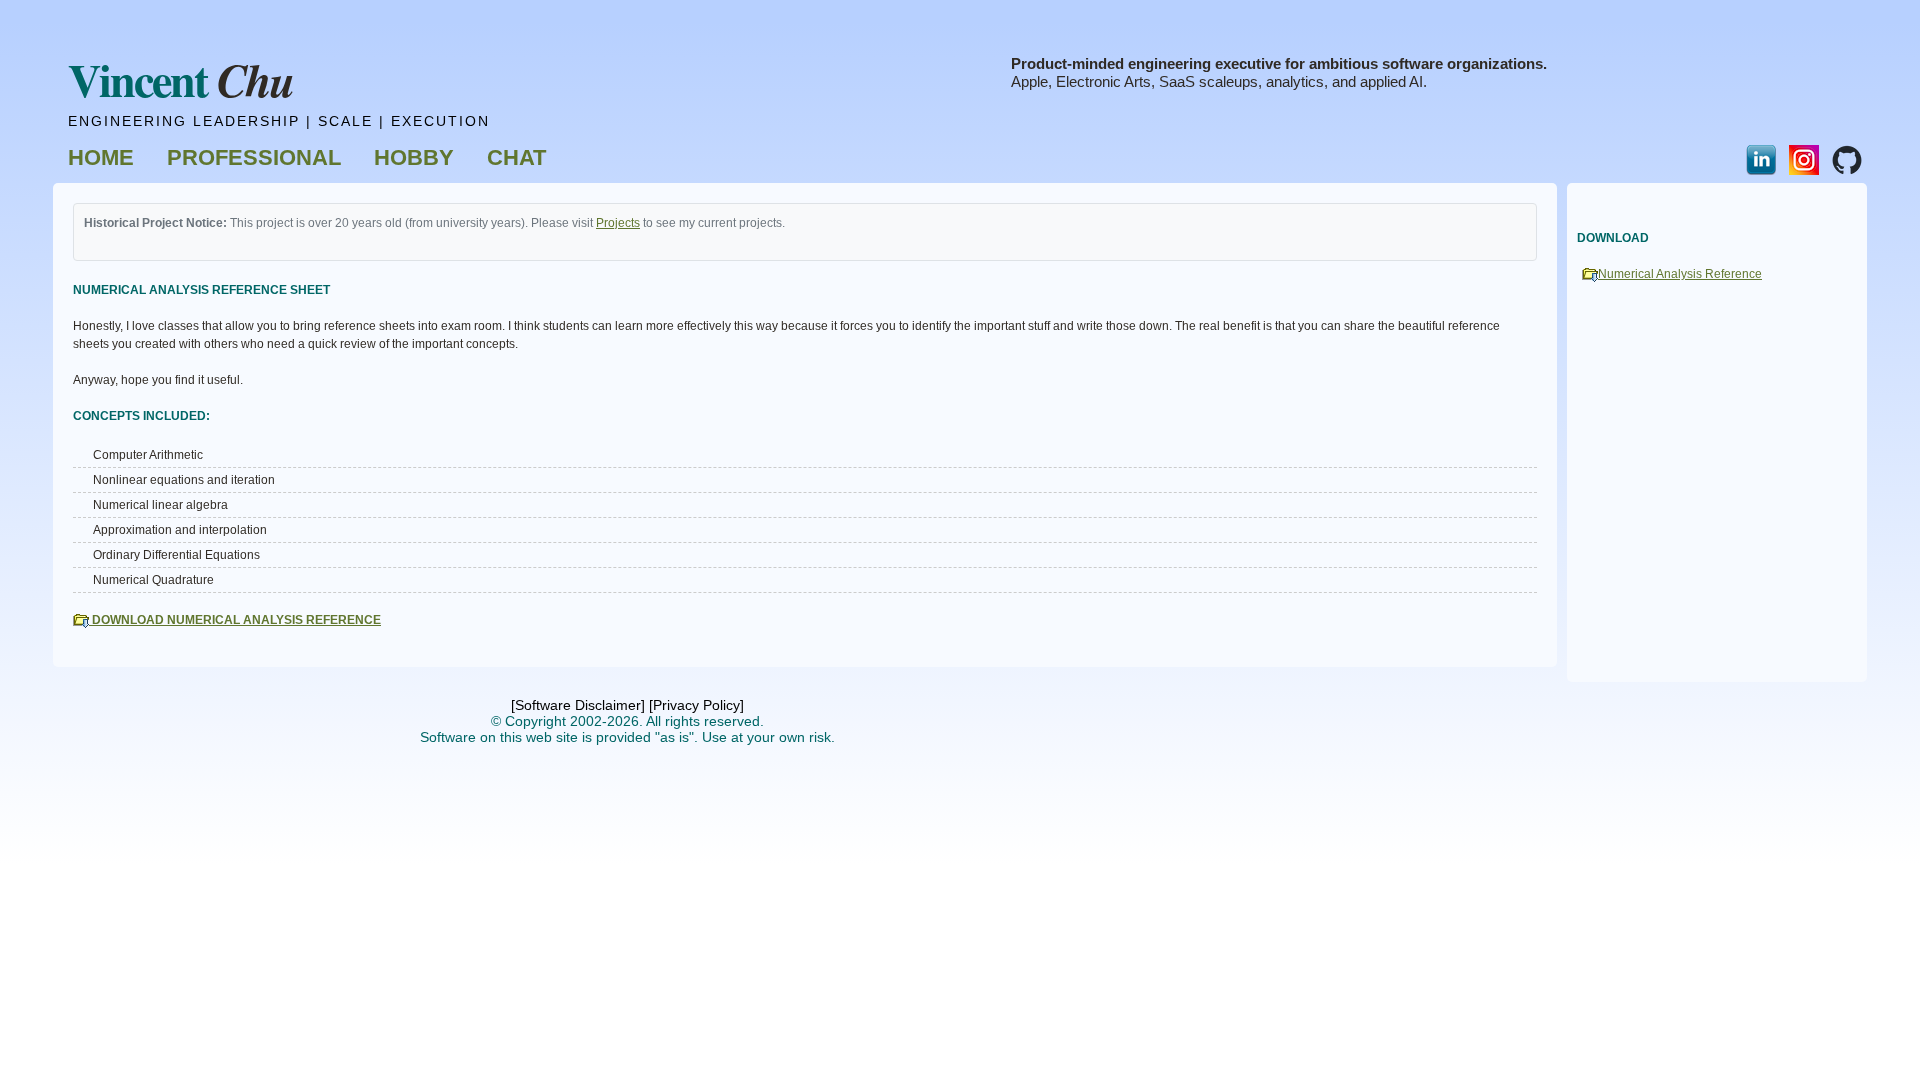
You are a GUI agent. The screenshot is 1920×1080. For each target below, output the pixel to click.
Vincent (181, 79)
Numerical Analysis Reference (1680, 274)
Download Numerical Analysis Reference (235, 620)
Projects (618, 223)
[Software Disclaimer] (578, 705)
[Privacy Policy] (696, 705)
